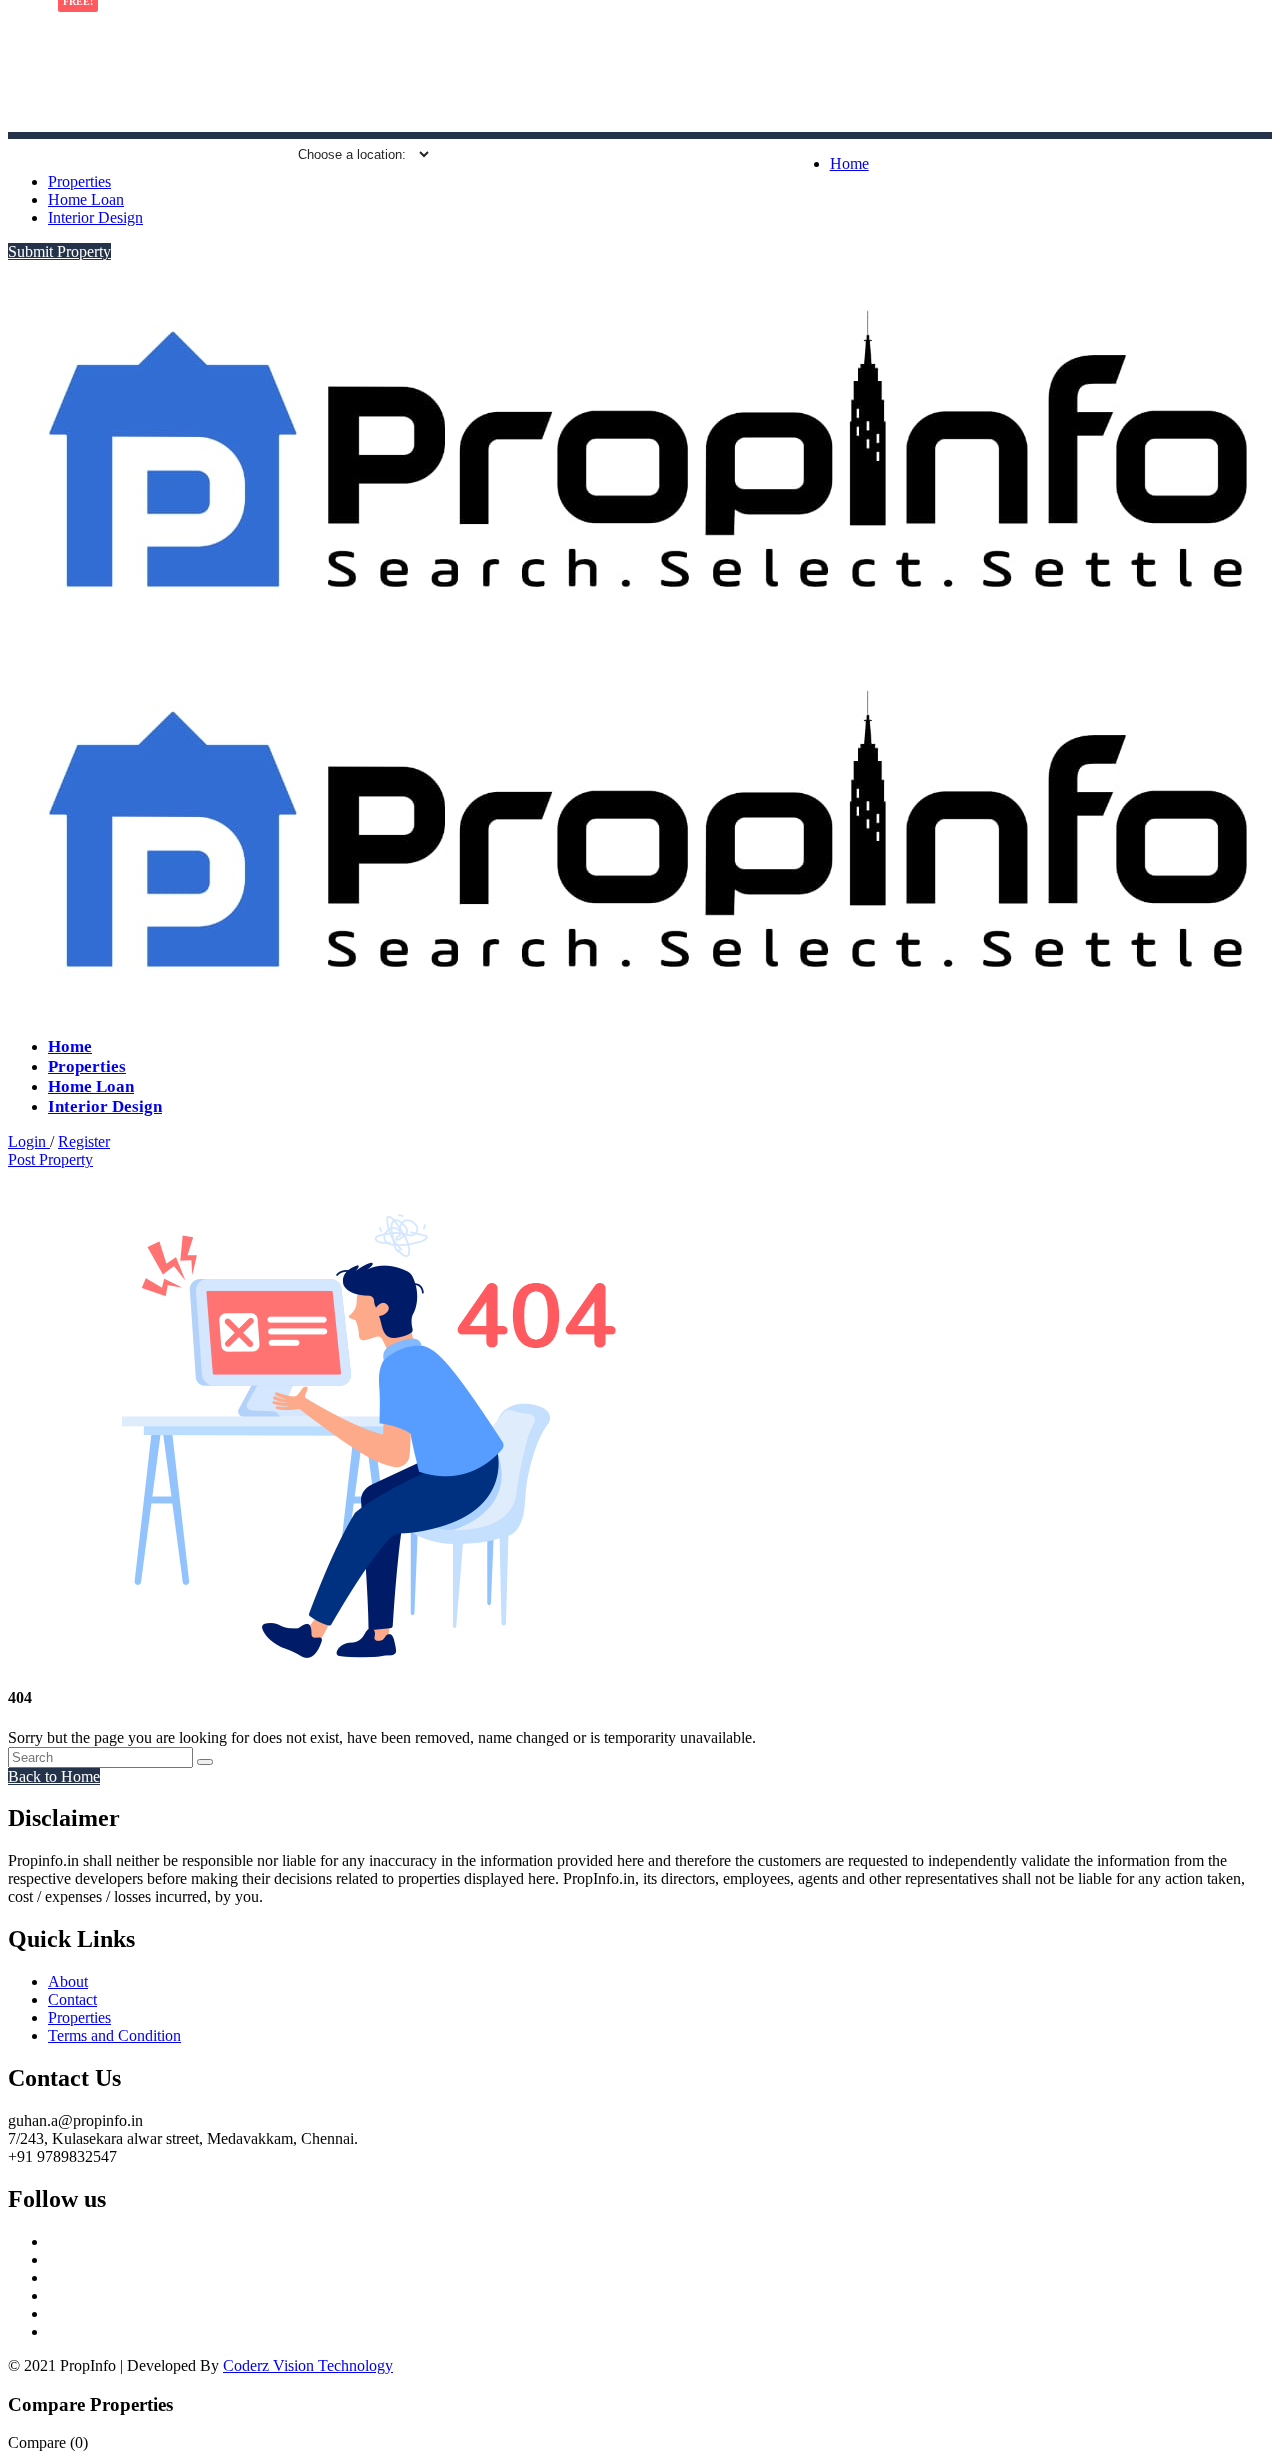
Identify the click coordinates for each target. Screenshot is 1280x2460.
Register (84, 1141)
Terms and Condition (114, 2035)
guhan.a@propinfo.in (202, 154)
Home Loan (86, 199)
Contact (72, 1999)
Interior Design (95, 217)
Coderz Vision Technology (308, 2365)
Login (29, 1141)
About (68, 1981)
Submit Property (59, 251)
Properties (79, 181)
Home (849, 163)
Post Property (50, 1159)
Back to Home (54, 1776)
